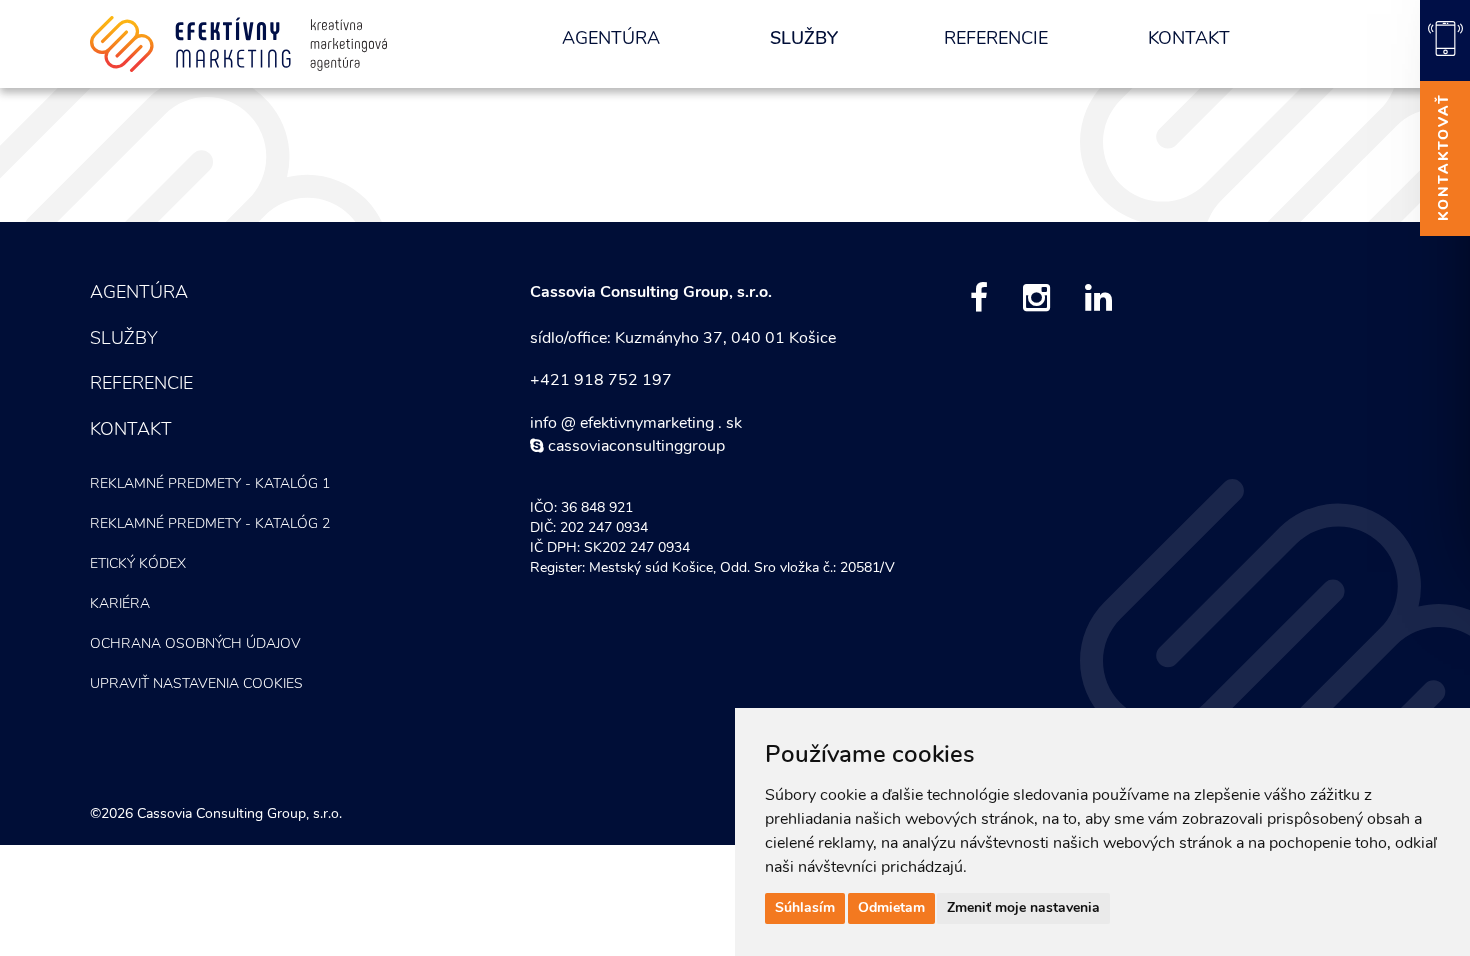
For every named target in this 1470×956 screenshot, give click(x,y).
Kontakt (1189, 40)
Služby (804, 40)
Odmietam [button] (891, 908)
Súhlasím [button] (805, 908)
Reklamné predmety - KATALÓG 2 (210, 524)
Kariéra (120, 604)
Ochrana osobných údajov (195, 644)
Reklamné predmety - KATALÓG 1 (210, 484)
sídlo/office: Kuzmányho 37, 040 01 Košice (683, 339)
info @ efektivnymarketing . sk (636, 424)
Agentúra (611, 40)
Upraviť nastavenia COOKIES (196, 684)
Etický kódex (138, 564)
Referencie (996, 40)
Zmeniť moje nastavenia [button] (1023, 908)
